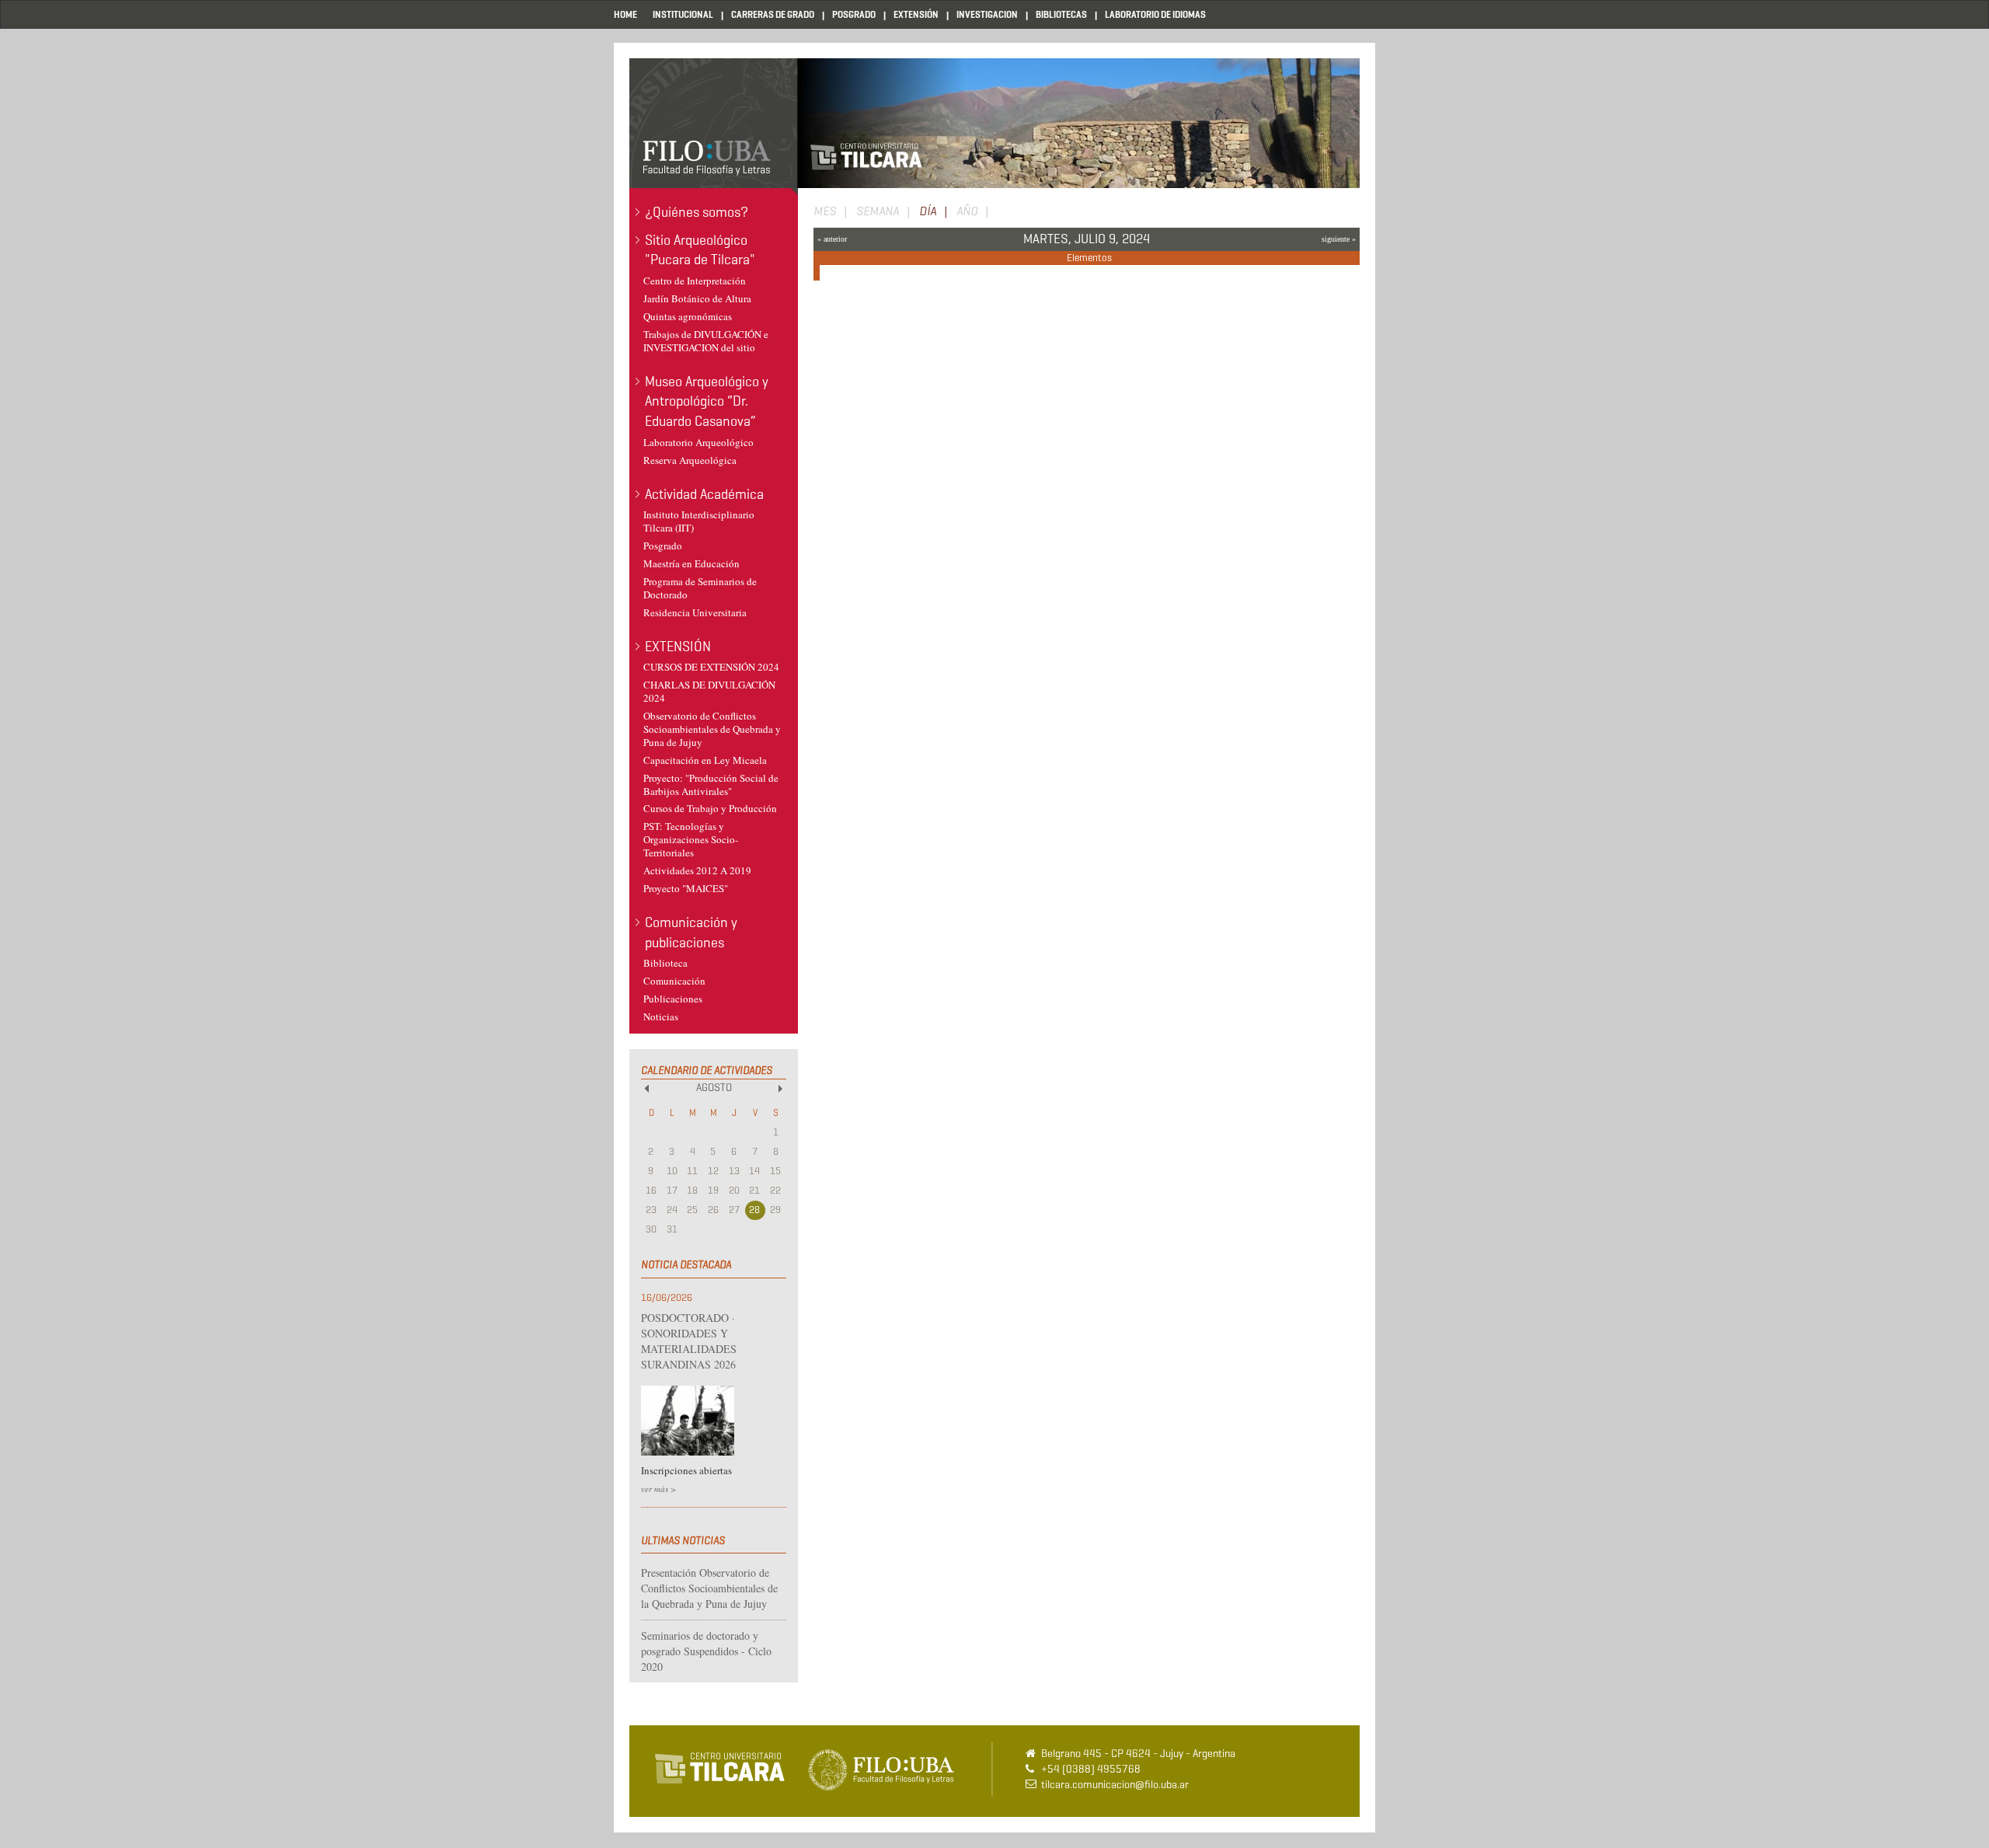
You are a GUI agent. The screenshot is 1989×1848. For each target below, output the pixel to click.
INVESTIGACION (987, 14)
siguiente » (1339, 239)
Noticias (661, 1016)
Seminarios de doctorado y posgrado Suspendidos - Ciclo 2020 (706, 1651)
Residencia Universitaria (695, 612)
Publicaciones (673, 999)
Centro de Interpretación (695, 281)
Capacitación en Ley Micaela (705, 760)
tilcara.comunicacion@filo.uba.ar (1115, 1785)
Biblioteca (665, 963)
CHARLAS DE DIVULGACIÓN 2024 (709, 691)
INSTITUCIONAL (683, 14)
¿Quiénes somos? (697, 212)
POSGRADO (854, 14)
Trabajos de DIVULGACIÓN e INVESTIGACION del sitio (706, 341)
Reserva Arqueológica (690, 460)
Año (967, 211)
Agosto (714, 1088)
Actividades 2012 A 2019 (697, 870)
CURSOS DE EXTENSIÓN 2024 (711, 667)
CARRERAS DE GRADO (773, 14)
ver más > (658, 1489)
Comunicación (674, 981)
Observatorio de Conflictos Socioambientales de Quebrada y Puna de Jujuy (712, 729)
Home (625, 14)
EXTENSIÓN (916, 14)
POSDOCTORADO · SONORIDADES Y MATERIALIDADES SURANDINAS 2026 (689, 1341)
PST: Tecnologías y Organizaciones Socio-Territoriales (691, 839)
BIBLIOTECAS (1061, 14)
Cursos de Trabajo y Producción (710, 808)
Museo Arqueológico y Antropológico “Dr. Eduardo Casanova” (707, 401)
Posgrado (663, 546)
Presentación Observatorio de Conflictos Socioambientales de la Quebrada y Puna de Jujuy (709, 1588)
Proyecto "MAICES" (686, 888)
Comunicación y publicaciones (691, 933)
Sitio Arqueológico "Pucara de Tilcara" (700, 250)
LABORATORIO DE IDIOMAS (1155, 14)
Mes (825, 211)
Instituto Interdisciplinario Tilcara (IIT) (699, 521)
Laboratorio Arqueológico (698, 442)
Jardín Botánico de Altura (697, 298)
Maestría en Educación (691, 563)
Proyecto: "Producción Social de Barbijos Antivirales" (711, 785)
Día (937, 212)
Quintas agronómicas (688, 316)
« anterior (832, 239)
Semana (878, 211)
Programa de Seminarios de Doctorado (700, 588)
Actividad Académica (704, 494)
